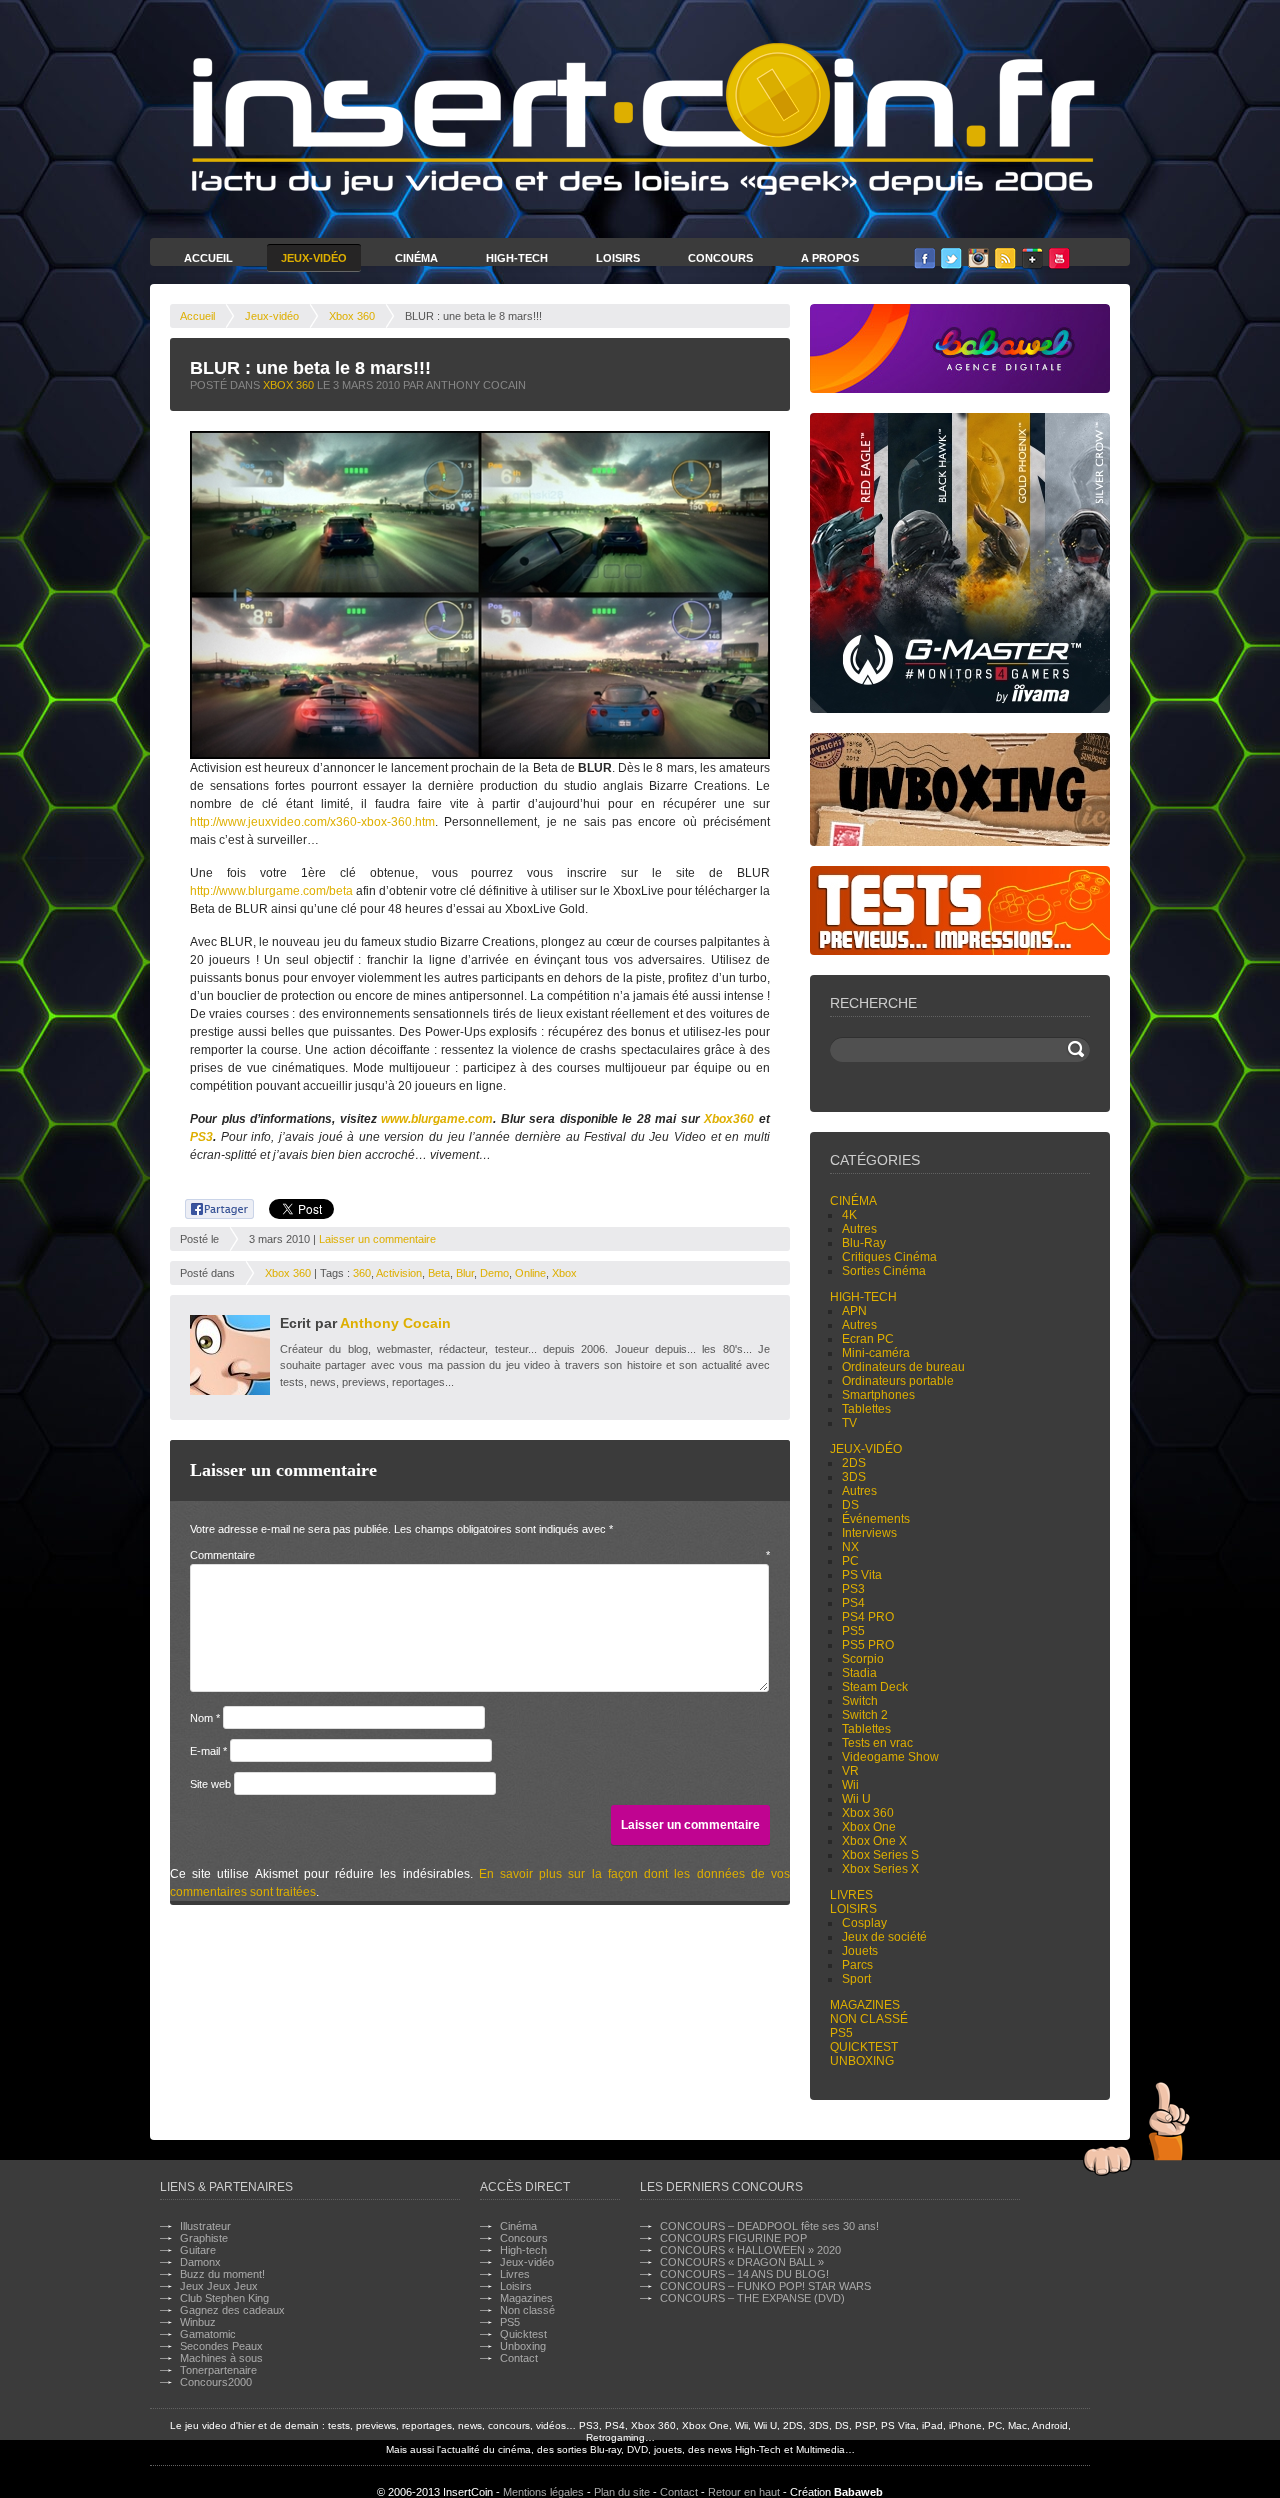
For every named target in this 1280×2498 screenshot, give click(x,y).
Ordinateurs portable (898, 1381)
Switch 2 (865, 1715)
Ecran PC (868, 1339)
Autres (859, 1229)
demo (494, 1273)
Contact (519, 2358)
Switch (860, 1701)
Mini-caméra (876, 1353)
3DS (854, 1477)
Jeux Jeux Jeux (219, 2286)
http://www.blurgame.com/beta (271, 891)
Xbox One (869, 1827)
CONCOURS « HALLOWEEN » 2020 (750, 2250)
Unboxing (862, 2061)
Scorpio (863, 1659)
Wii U (856, 1799)
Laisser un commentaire (377, 1239)
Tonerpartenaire (218, 2370)
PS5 (853, 1631)
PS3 (201, 1137)
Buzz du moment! (222, 2274)
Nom (205, 1718)
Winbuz (198, 2322)
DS (850, 1505)
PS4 (853, 1603)
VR (850, 1771)
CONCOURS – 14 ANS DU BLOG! (744, 2274)
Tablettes (866, 1409)
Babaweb (858, 2492)
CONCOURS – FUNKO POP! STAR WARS (765, 2286)
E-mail (208, 1751)
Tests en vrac (877, 1743)
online (530, 1273)
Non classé (869, 2019)
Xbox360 (729, 1119)
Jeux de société (884, 1937)
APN (854, 1311)
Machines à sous (221, 2358)
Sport (856, 1979)
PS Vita (862, 1575)
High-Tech (517, 258)
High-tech (863, 1297)
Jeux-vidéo (272, 316)
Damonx (200, 2262)
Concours (720, 258)
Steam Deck (875, 1687)
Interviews (869, 1533)
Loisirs (618, 258)
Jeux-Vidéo (314, 258)
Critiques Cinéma (889, 1257)
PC (850, 1561)
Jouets (860, 1951)
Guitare (198, 2250)
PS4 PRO (868, 1617)
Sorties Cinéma (884, 1271)
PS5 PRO (868, 1645)
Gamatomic (208, 2334)
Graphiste (204, 2238)
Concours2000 (216, 2382)
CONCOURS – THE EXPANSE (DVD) (752, 2298)
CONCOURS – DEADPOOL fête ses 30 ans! (769, 2226)
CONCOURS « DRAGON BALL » (742, 2262)
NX (850, 1547)
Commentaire (480, 1555)
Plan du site (622, 2492)
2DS (854, 1463)
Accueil (208, 258)
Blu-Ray (864, 1243)
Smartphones (878, 1395)
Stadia (859, 1673)
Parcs (857, 1965)
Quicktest (864, 2047)
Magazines (865, 2005)
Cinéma (416, 258)
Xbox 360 (352, 316)
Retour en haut (744, 2492)
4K (849, 1215)
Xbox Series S (880, 1855)
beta (439, 1273)
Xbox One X (874, 1841)
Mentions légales (543, 2492)
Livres (851, 1895)
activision (399, 1273)
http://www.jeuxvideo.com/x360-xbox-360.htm (312, 822)
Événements (876, 1519)
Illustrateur (205, 2226)
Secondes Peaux (221, 2346)
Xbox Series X (880, 1869)
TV (849, 1423)
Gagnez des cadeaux (232, 2310)
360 (362, 1273)
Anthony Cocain (395, 1323)
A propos (830, 258)
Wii (850, 1785)
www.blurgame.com (437, 1119)
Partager (208, 1206)
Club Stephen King (224, 2298)
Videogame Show (890, 1757)
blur (465, 1273)
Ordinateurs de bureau (903, 1367)
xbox (564, 1273)
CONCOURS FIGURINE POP (733, 2238)
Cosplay (864, 1923)
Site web (210, 1784)
